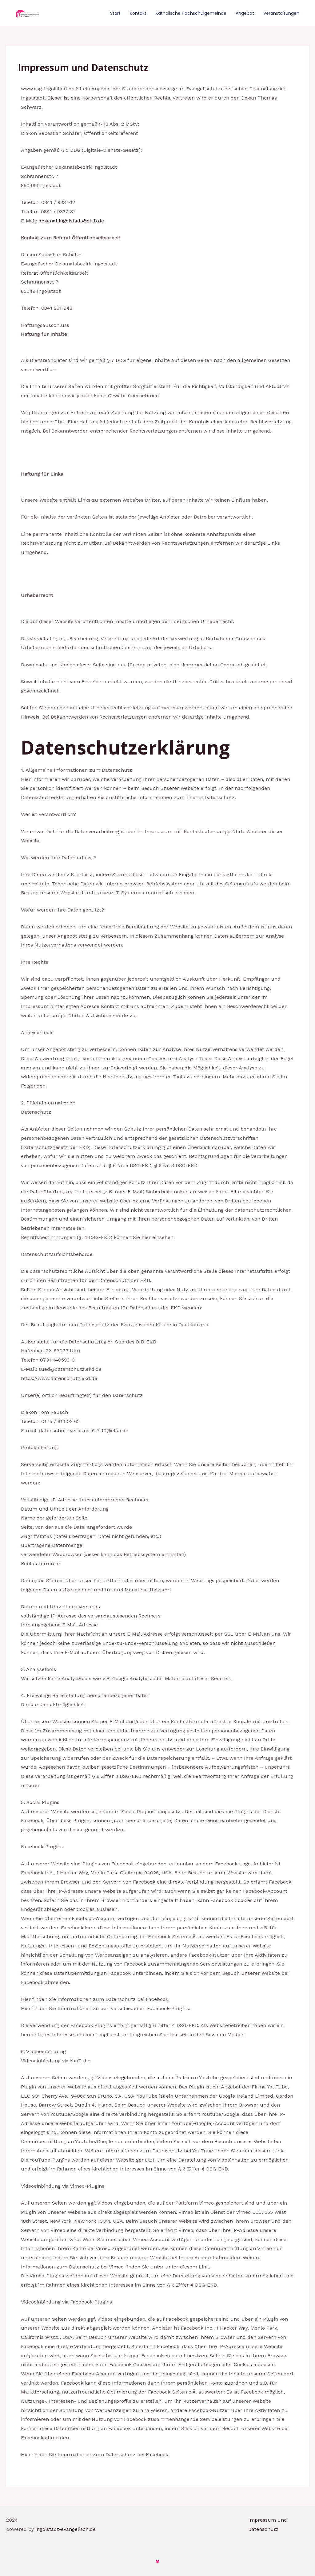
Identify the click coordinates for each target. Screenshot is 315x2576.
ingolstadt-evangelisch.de (66, 2529)
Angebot (245, 13)
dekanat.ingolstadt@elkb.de (71, 221)
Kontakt (138, 13)
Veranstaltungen (281, 13)
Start (115, 13)
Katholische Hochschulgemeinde (191, 13)
